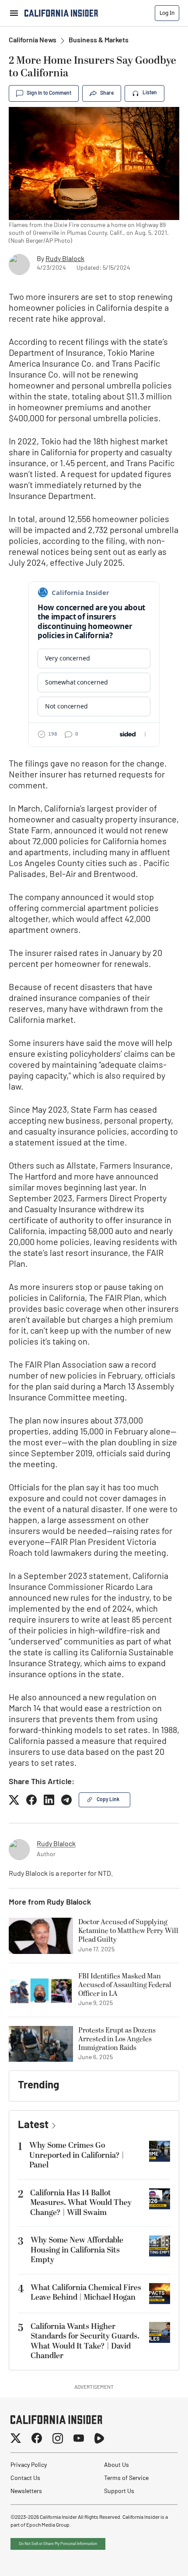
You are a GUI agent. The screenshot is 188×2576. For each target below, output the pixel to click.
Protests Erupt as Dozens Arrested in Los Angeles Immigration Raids (117, 2039)
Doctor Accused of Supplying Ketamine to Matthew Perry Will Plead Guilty (128, 1931)
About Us (117, 2465)
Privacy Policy (29, 2465)
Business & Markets (99, 41)
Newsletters (26, 2492)
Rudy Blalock (65, 259)
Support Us (119, 2492)
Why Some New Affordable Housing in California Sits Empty (77, 2250)
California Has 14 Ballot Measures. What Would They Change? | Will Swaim (81, 2203)
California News (33, 41)
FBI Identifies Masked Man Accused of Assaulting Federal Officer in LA (125, 1985)
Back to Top (155, 2559)
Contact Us (25, 2478)
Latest (33, 2125)
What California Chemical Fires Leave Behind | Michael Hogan (86, 2293)
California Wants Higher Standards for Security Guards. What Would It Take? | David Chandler (85, 2341)
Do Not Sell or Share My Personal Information (58, 2544)
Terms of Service (126, 2478)
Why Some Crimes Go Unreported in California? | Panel (77, 2155)
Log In (167, 13)
